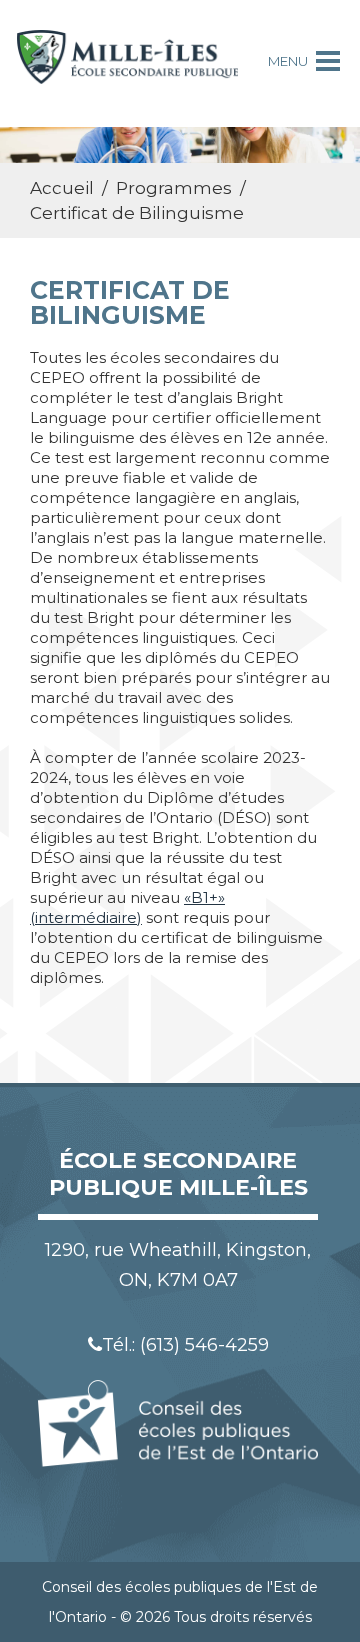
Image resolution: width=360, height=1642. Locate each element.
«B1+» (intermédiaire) (127, 907)
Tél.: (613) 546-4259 (185, 1345)
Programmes (174, 188)
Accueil (62, 188)
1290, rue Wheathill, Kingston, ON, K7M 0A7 (178, 1265)
